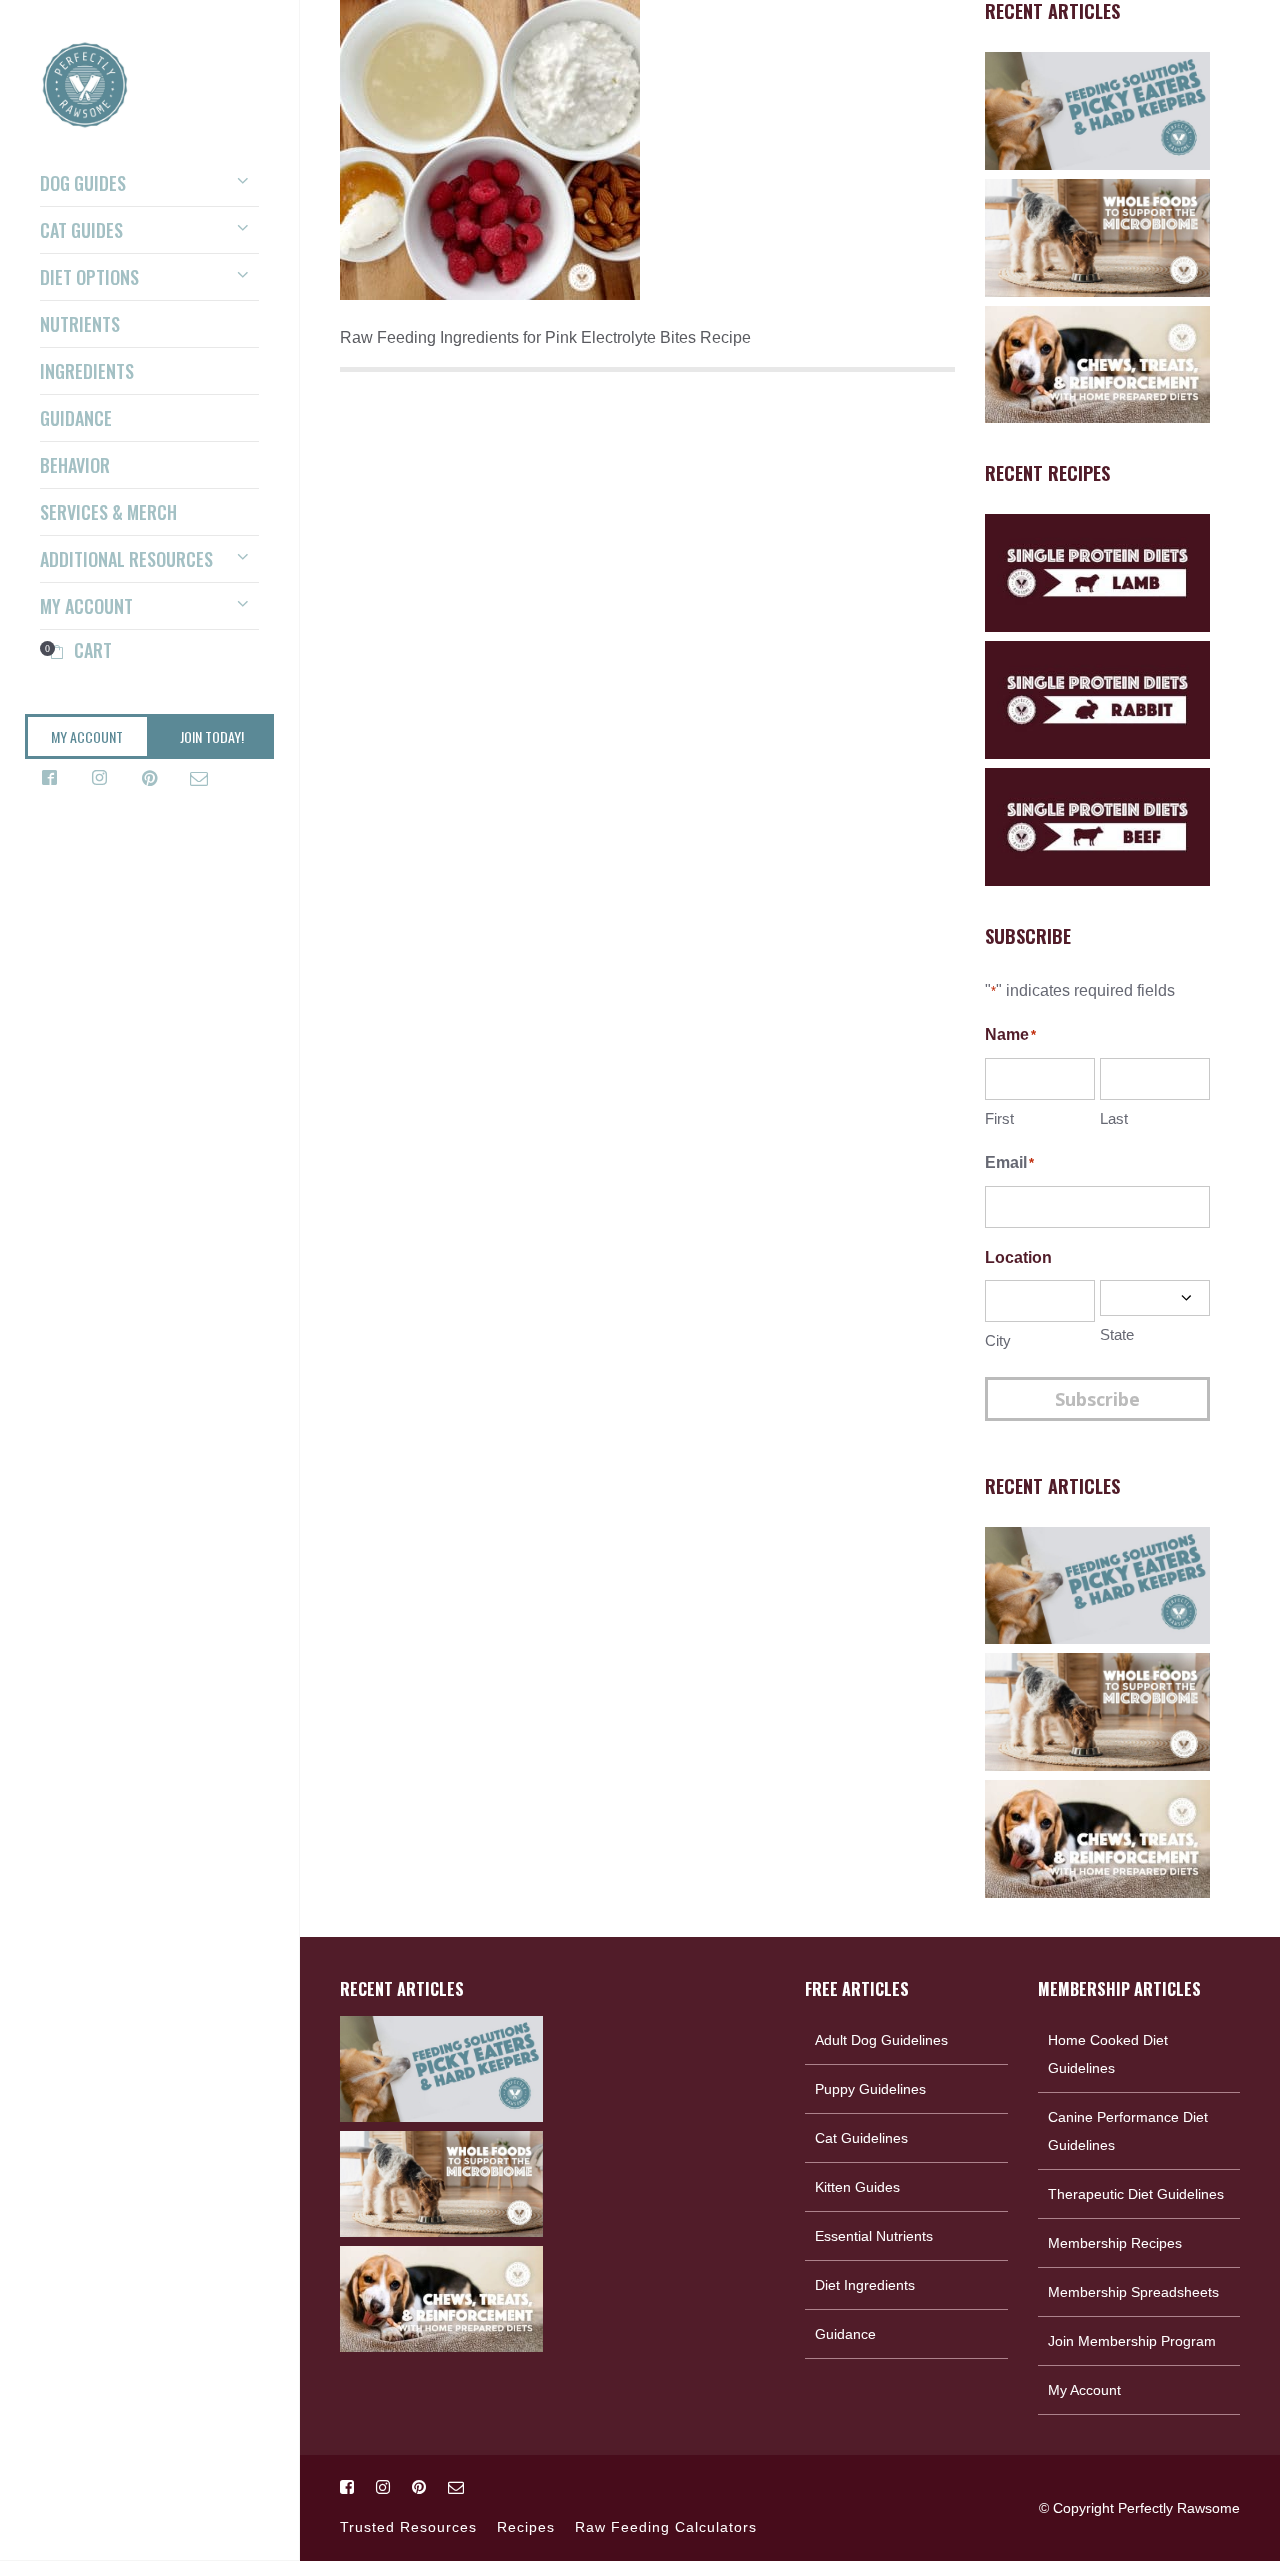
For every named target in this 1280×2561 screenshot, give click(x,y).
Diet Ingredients (865, 2285)
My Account (1084, 2390)
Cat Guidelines (861, 2138)
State (1117, 1334)
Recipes (526, 2527)
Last (1114, 1118)
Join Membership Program (1132, 2341)
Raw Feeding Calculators (666, 2527)
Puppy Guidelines (870, 2089)
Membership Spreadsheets (1133, 2292)
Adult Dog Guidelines (881, 2040)
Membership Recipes (1115, 2243)
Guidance (845, 2334)
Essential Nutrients (874, 2236)
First (999, 1118)
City (998, 1340)
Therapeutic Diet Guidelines (1136, 2194)
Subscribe (1097, 1399)
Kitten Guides (857, 2187)
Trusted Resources (408, 2527)
